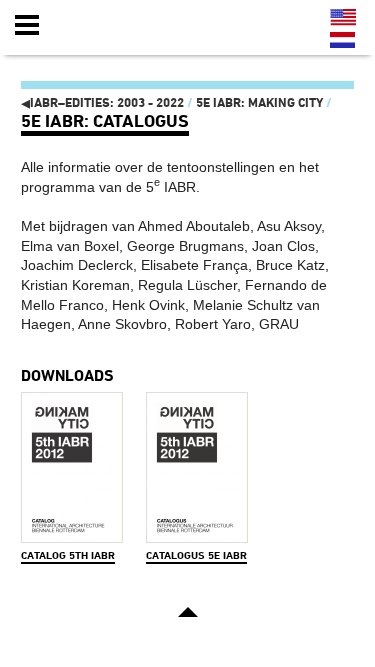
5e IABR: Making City (259, 102)
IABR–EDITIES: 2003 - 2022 (102, 102)
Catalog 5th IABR (68, 555)
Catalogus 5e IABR (196, 555)
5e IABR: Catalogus (105, 120)
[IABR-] (133, 26)
